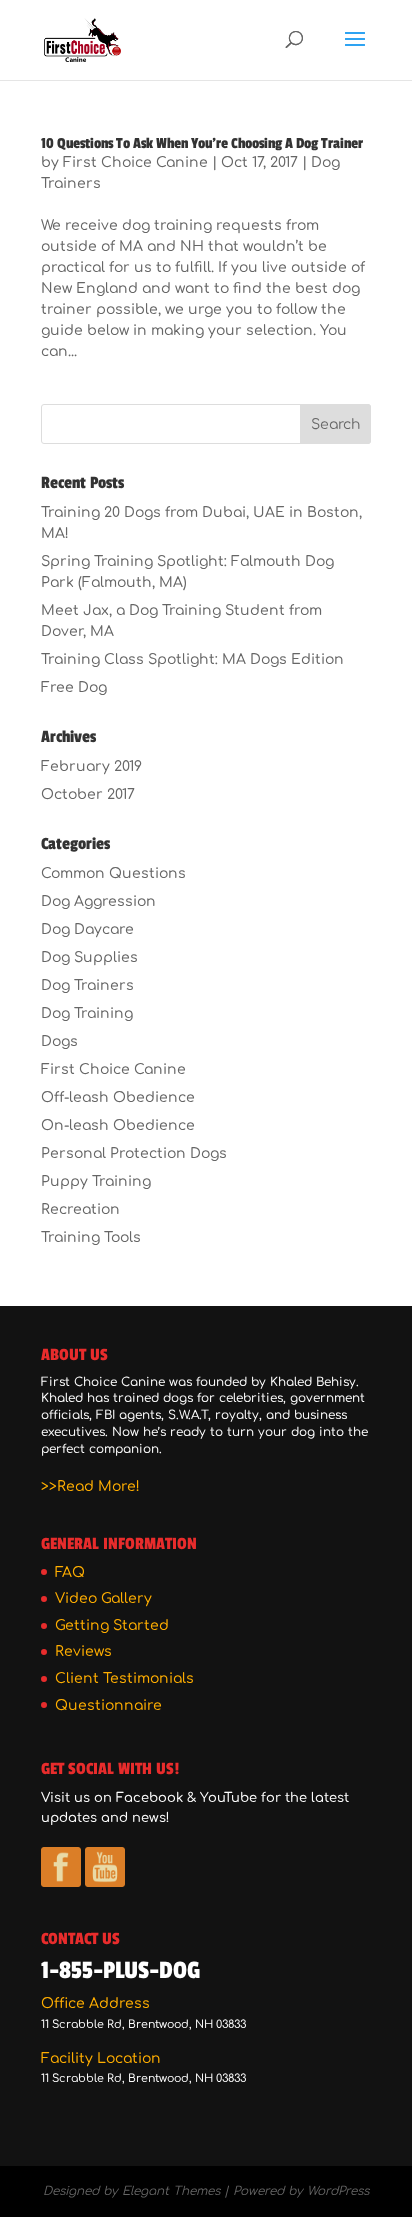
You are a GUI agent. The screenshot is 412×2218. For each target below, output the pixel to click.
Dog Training (87, 1013)
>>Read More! (90, 1486)
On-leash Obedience (118, 1125)
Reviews (83, 1651)
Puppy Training (96, 1181)
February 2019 (91, 766)
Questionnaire (108, 1705)
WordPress (338, 2191)
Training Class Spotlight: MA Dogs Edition (192, 659)
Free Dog (74, 687)
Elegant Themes (171, 2191)
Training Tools (91, 1237)
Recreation (80, 1209)
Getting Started (112, 1625)
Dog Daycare (87, 929)
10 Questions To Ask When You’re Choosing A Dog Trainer (202, 143)
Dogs (59, 1041)
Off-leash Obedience (118, 1097)
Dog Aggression (98, 901)
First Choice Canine (135, 162)
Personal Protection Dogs (134, 1153)
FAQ (70, 1572)
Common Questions (113, 873)
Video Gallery (103, 1598)
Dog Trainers (87, 985)
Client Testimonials (124, 1678)
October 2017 (88, 794)
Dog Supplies (89, 957)
